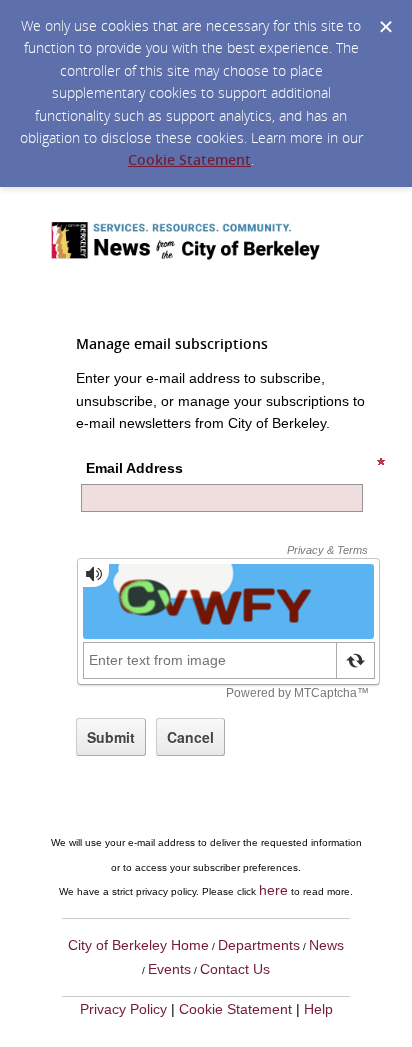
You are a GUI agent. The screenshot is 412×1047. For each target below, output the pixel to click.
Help (318, 1009)
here (273, 890)
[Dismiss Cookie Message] (386, 27)
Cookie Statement (189, 159)
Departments (259, 945)
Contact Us (235, 969)
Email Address (134, 468)
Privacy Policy (123, 1009)
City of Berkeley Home (138, 945)
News (326, 945)
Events (169, 969)
